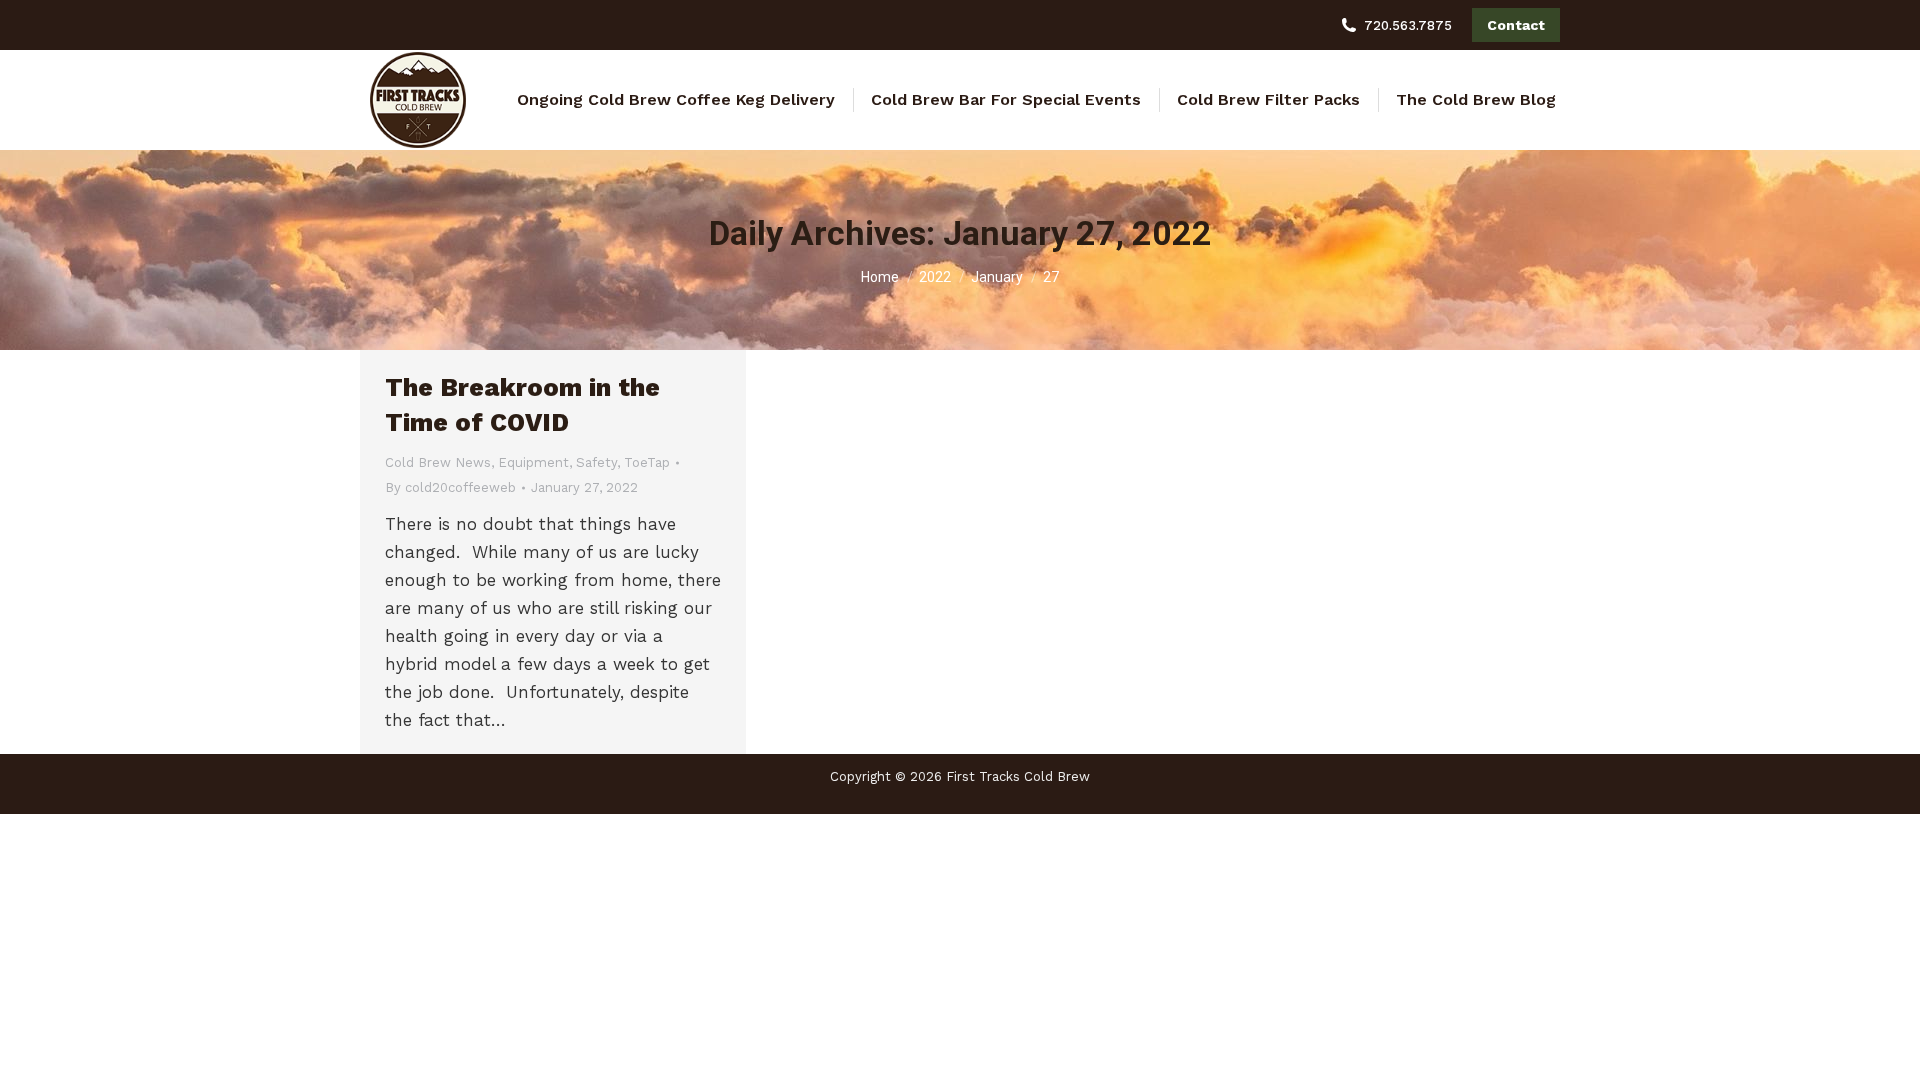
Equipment (533, 462)
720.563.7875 (1408, 25)
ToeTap (647, 462)
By (450, 487)
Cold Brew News (438, 462)
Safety (596, 462)
